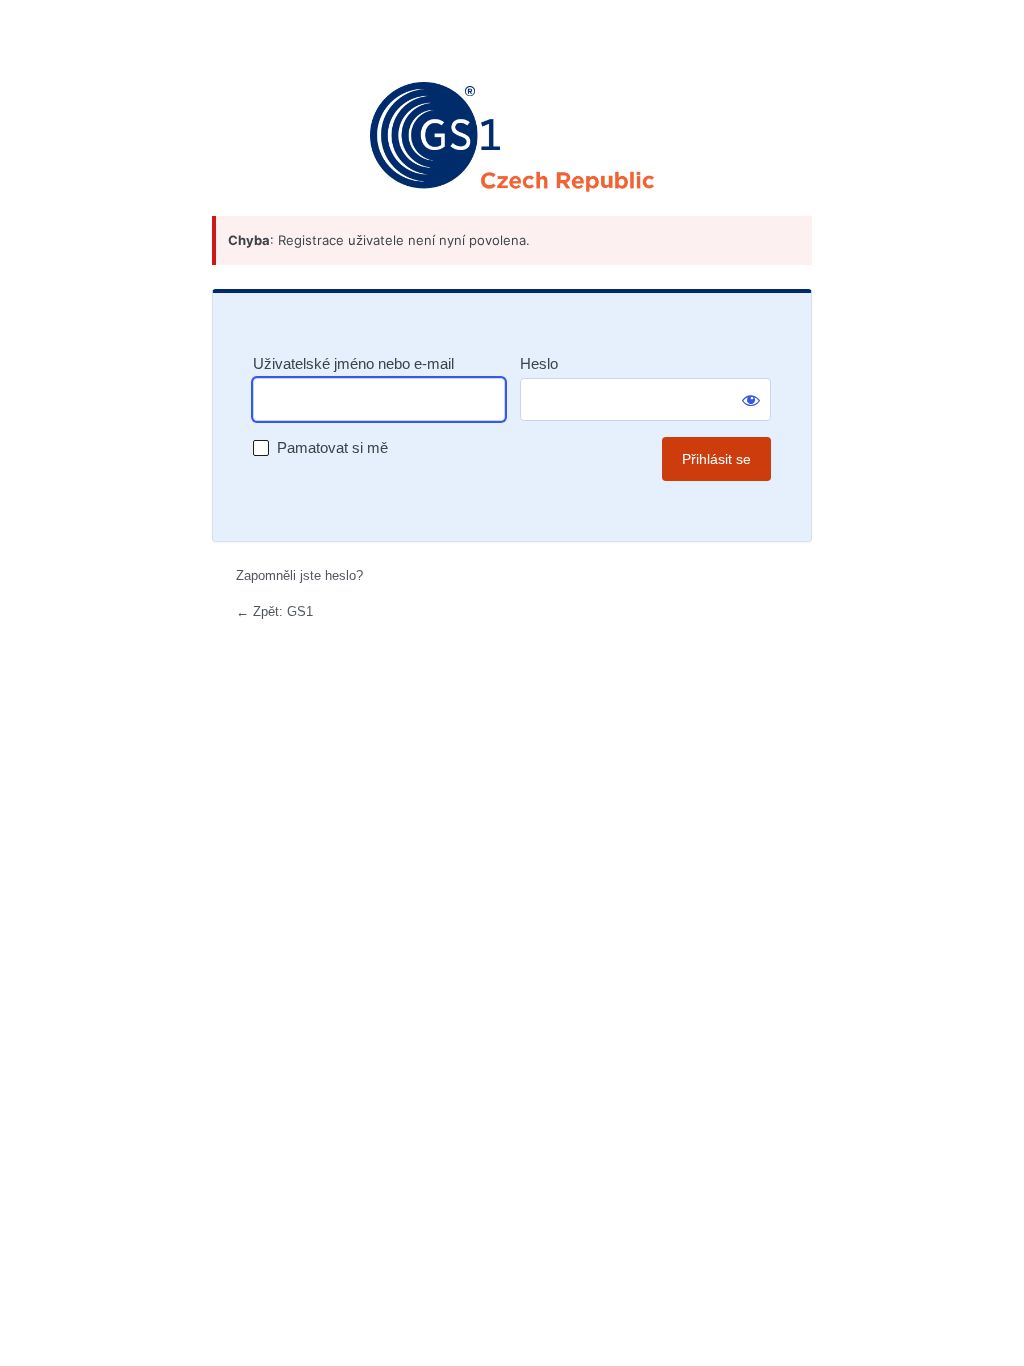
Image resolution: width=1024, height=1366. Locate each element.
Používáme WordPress (512, 137)
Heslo (539, 363)
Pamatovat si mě (332, 447)
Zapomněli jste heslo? (299, 575)
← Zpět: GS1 (274, 611)
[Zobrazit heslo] (751, 400)
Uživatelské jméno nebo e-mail (353, 363)
